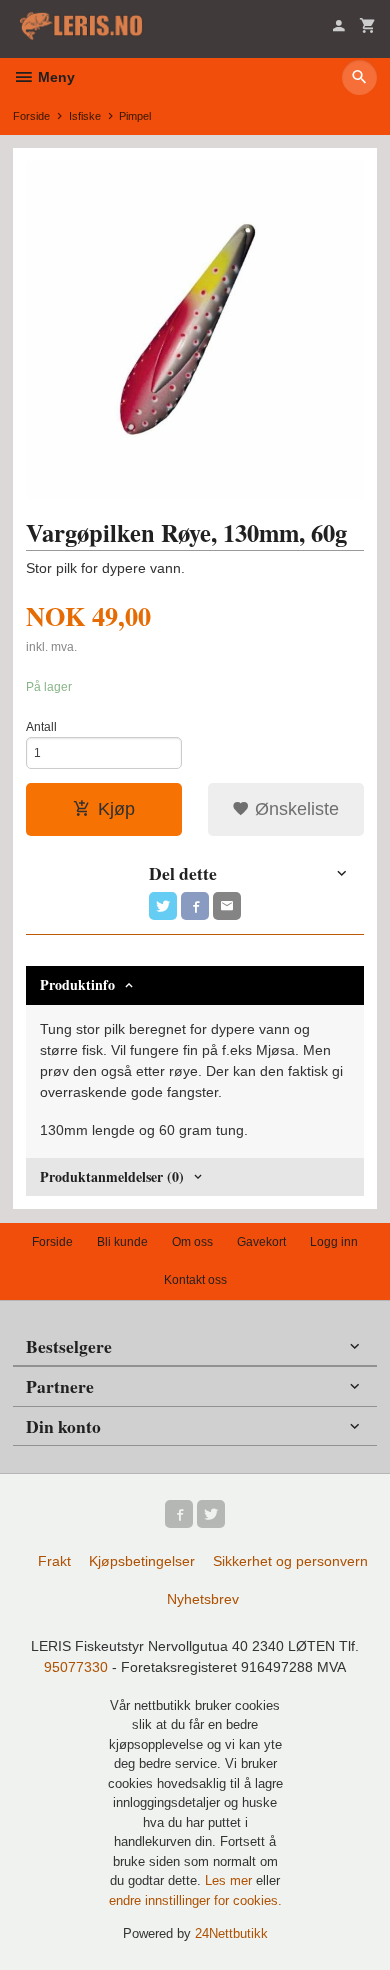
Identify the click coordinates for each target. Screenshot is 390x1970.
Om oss (192, 1242)
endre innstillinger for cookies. (195, 1900)
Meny (54, 77)
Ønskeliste (294, 809)
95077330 (76, 1667)
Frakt (54, 1561)
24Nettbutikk (231, 1933)
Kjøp (116, 809)
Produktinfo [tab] (77, 984)
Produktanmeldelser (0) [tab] (112, 1176)
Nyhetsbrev (203, 1599)
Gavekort (261, 1242)
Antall (41, 727)
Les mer (230, 1880)
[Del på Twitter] (163, 906)
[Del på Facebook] (195, 906)
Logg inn (334, 1242)
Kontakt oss (195, 1280)
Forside (31, 116)
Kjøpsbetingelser (142, 1561)
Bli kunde (122, 1242)
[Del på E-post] (227, 906)
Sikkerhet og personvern (290, 1561)
